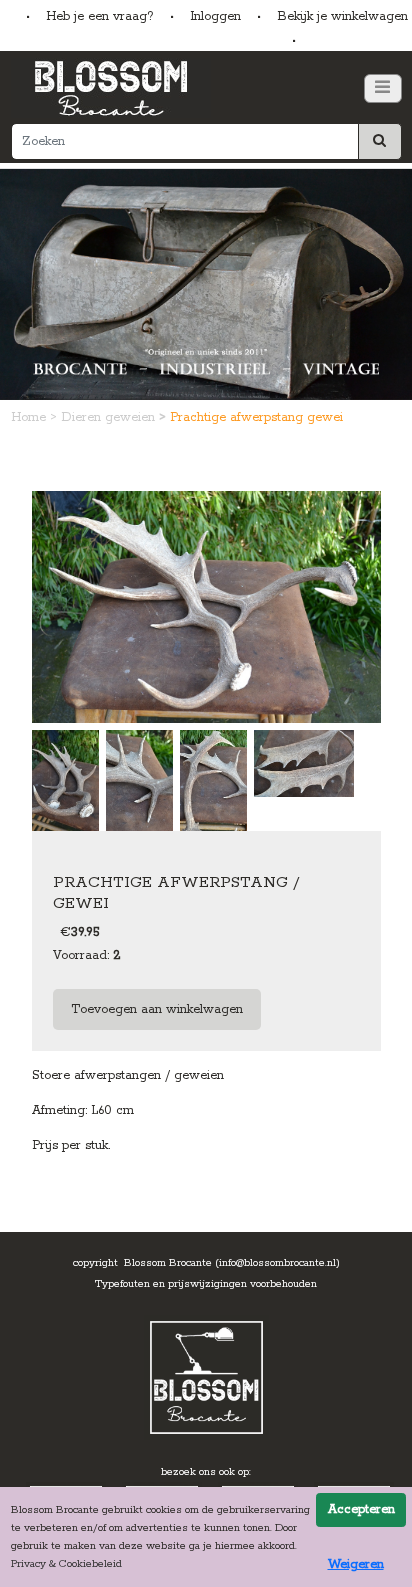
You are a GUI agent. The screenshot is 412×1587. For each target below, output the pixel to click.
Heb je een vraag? (100, 16)
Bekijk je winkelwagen (342, 16)
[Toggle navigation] (383, 88)
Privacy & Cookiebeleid (66, 1564)
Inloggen (215, 16)
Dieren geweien (110, 417)
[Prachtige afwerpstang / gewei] (206, 606)
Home (30, 417)
